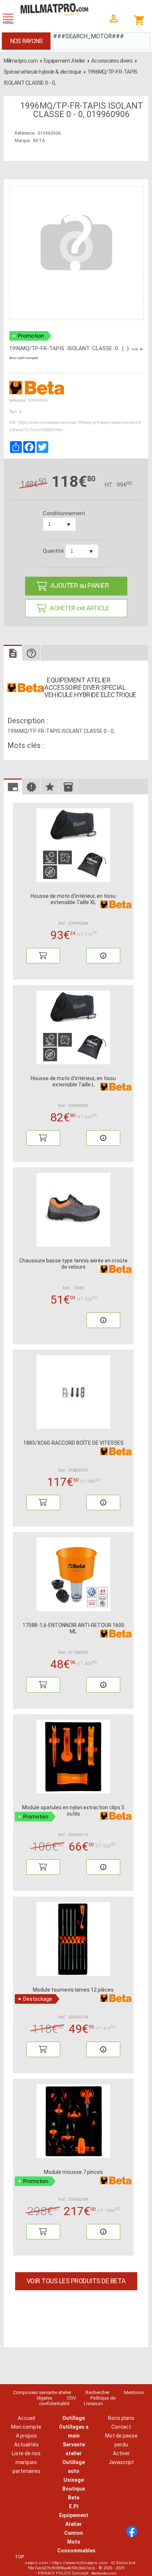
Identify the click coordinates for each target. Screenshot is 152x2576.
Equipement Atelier (65, 61)
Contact (121, 2427)
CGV (71, 2398)
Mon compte (26, 2427)
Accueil (26, 2418)
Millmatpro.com (21, 61)
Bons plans (121, 2418)
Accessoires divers (112, 61)
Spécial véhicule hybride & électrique (42, 72)
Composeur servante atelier (42, 2392)
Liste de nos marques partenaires (26, 2462)
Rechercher (98, 2392)
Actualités (26, 2445)
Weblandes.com (104, 2573)
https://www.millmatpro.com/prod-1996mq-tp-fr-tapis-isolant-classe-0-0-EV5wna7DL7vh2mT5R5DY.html (75, 426)
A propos (26, 2436)
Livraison (93, 2403)
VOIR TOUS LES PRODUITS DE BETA (76, 2281)
